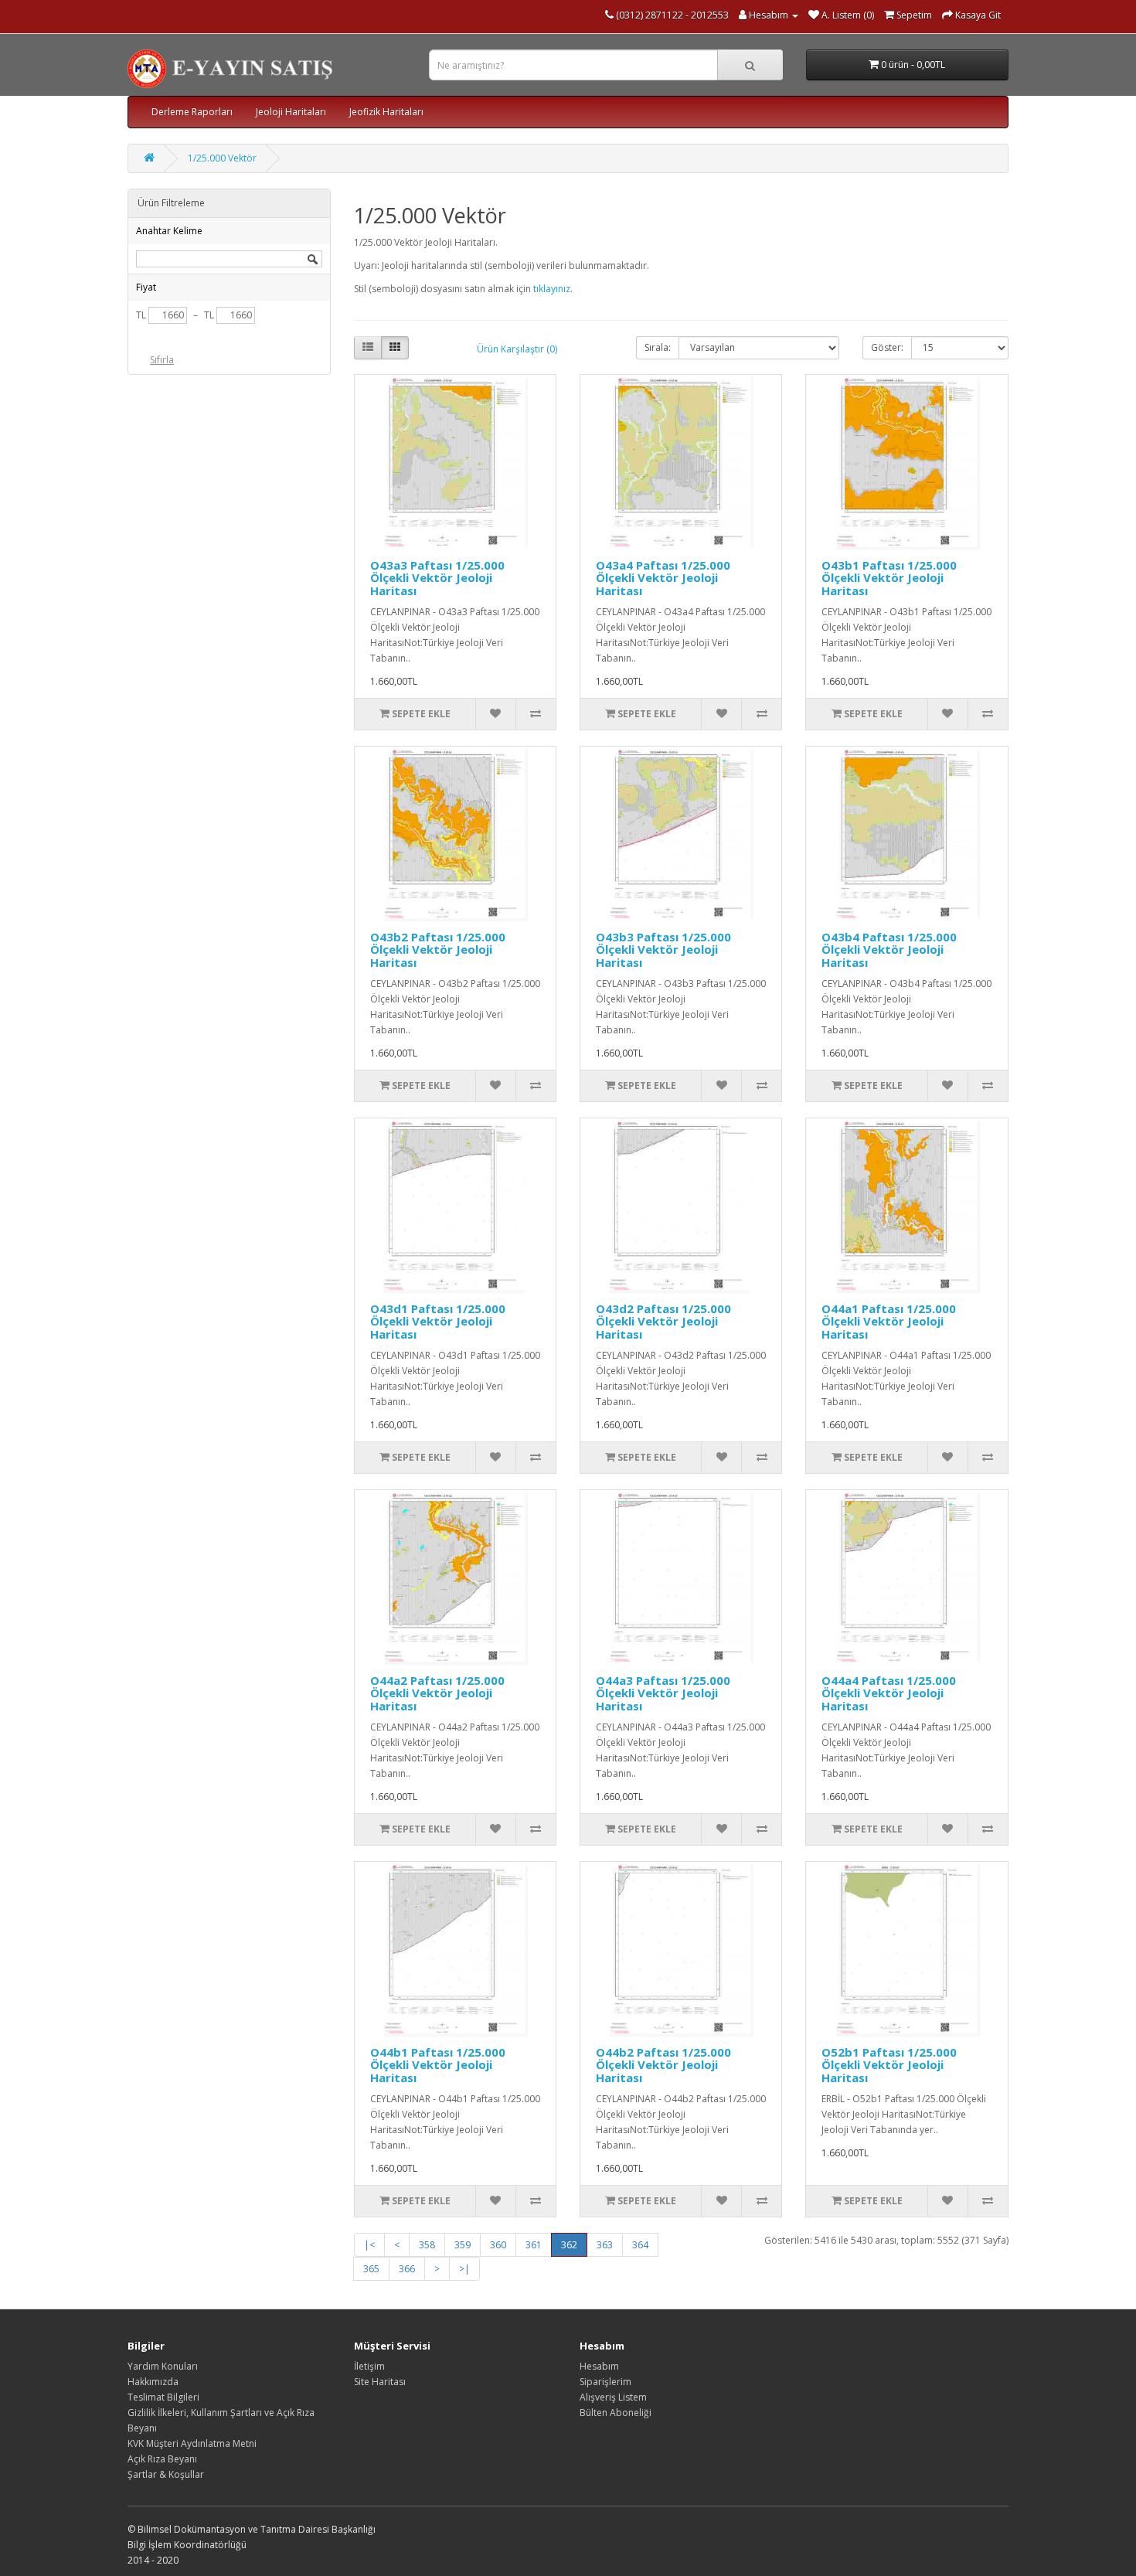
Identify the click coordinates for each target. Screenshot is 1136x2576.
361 (534, 2245)
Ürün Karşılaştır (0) (517, 349)
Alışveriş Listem (613, 2397)
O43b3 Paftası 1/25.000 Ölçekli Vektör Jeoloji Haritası (663, 949)
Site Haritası (380, 2382)
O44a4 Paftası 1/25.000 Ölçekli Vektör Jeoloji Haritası (889, 1693)
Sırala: (658, 347)
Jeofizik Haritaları (386, 112)
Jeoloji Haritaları (291, 112)
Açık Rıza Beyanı (162, 2459)
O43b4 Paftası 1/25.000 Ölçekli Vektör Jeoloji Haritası (889, 949)
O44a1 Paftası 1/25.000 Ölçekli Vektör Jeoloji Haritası (889, 1321)
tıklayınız (552, 289)
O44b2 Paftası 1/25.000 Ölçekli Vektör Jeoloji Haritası (663, 2065)
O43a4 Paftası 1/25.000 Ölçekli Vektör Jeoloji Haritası (663, 578)
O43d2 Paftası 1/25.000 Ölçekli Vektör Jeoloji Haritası (663, 1321)
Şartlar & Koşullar (166, 2474)
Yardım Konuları (163, 2366)
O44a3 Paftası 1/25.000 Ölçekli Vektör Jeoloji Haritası (663, 1693)
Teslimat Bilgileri (163, 2397)
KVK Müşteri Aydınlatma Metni (192, 2443)
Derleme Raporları (192, 112)
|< (369, 2245)
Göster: (887, 347)
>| (464, 2269)
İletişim (369, 2366)
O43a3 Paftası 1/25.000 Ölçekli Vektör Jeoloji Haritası (437, 578)
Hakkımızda (153, 2382)
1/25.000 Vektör (222, 158)
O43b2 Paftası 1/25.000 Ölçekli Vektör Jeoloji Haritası (438, 949)
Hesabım (599, 2366)
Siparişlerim (605, 2382)
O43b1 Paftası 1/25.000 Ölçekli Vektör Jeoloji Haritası (889, 578)
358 (427, 2245)
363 (605, 2245)
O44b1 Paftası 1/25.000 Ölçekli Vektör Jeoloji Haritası (438, 2065)
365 (371, 2269)
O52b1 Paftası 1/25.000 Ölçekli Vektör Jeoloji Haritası (889, 2065)
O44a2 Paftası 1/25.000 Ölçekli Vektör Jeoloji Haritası (437, 1693)
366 (407, 2269)
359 (463, 2245)
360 (498, 2245)
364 (640, 2245)
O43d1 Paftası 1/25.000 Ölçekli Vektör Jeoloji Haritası (438, 1321)
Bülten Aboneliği (616, 2413)
